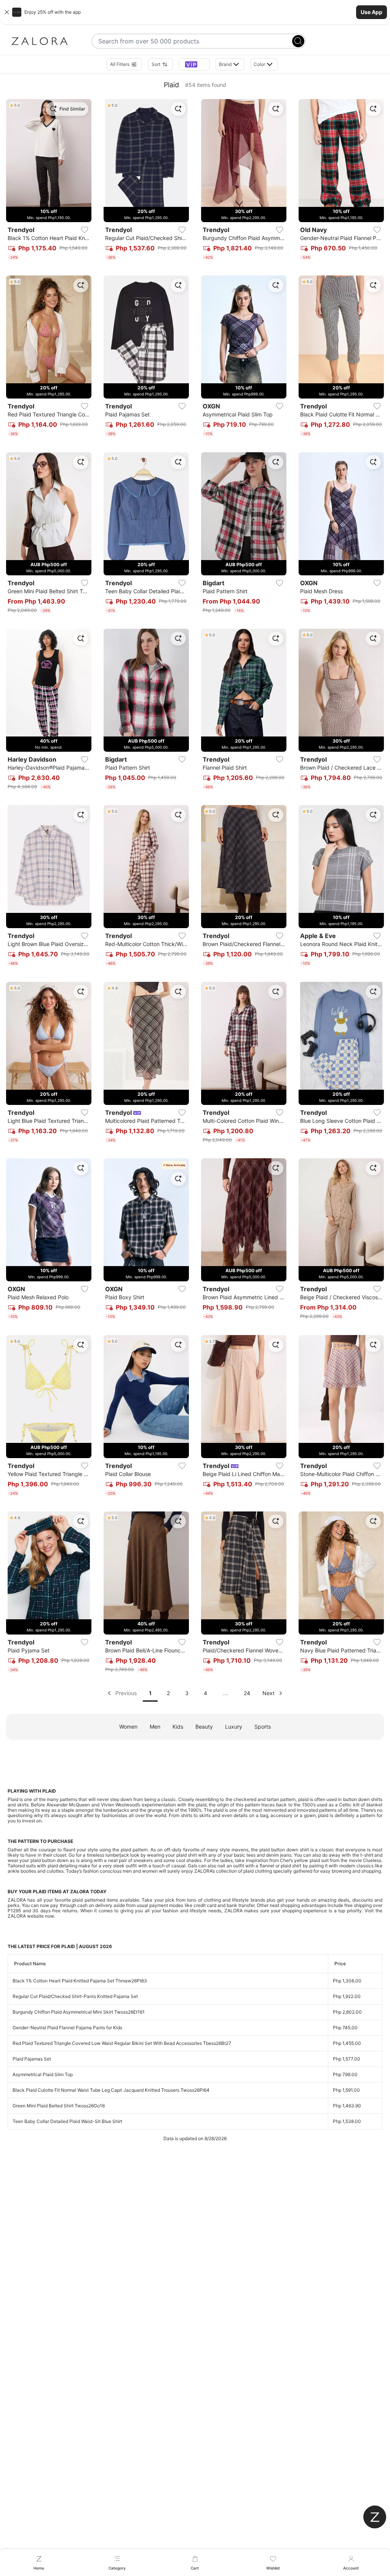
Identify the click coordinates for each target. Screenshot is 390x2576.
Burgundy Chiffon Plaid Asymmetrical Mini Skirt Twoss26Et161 (79, 2012)
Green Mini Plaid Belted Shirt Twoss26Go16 (59, 2106)
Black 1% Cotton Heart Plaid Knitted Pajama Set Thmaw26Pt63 (80, 1981)
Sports (263, 1727)
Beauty (204, 1727)
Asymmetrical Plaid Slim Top (43, 2074)
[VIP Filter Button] (194, 64)
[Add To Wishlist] (85, 230)
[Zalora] (40, 41)
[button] (195, 12)
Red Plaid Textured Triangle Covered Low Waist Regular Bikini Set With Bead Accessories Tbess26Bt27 (122, 2043)
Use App (372, 12)
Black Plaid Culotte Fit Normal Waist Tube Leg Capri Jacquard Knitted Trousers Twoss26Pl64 (111, 2090)
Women (128, 1727)
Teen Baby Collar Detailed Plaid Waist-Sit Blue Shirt (67, 2121)
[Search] (298, 41)
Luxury (234, 1727)
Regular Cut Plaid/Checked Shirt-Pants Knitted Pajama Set (75, 1996)
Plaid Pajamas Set (32, 2059)
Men (155, 1727)
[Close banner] (7, 12)
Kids (178, 1727)
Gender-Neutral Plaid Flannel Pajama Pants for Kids (67, 2028)
